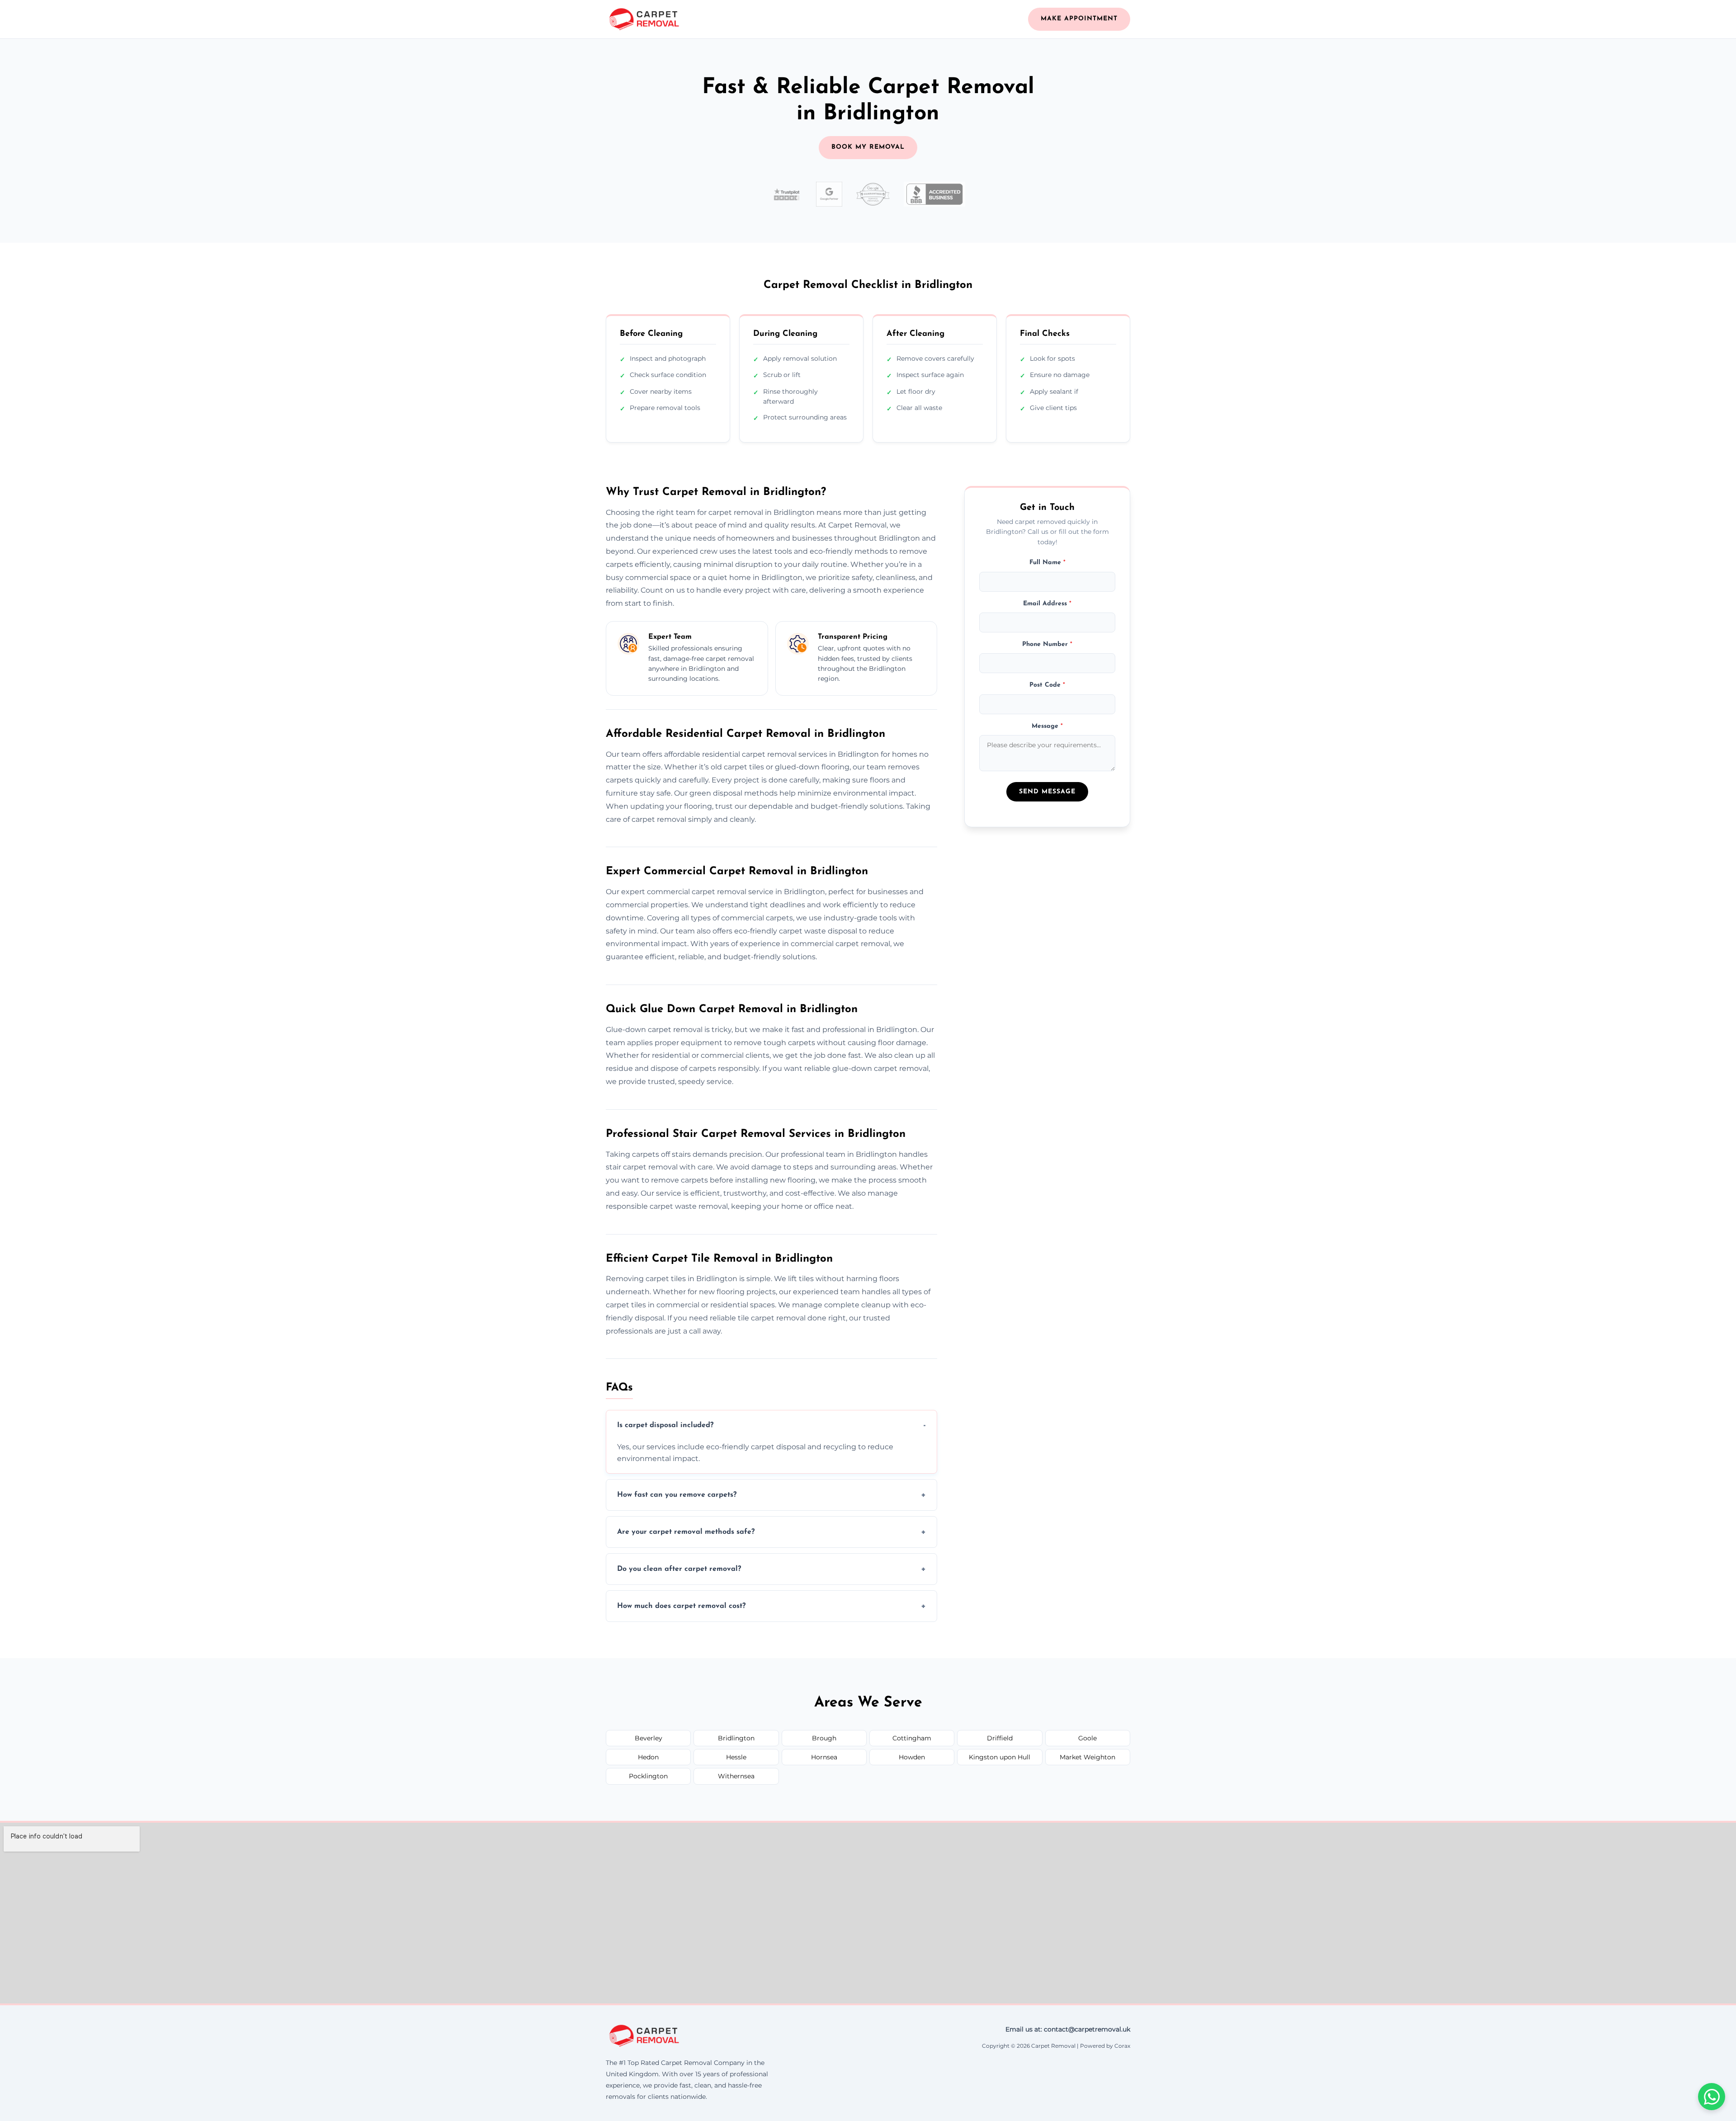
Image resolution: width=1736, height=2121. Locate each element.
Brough (824, 1738)
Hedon (648, 1757)
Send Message (1047, 792)
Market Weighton (1087, 1757)
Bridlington (736, 1738)
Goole (1087, 1738)
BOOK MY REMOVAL (868, 147)
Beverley (649, 1738)
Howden (912, 1757)
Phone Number (1047, 644)
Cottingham (912, 1738)
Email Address (1047, 603)
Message (1047, 726)
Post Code (1047, 685)
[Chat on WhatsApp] (1712, 2097)
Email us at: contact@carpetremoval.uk (1068, 2029)
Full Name (1047, 563)
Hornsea (824, 1757)
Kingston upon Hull (1000, 1757)
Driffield (1000, 1738)
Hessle (736, 1757)
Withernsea (736, 1776)
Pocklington (648, 1776)
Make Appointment (1079, 19)
